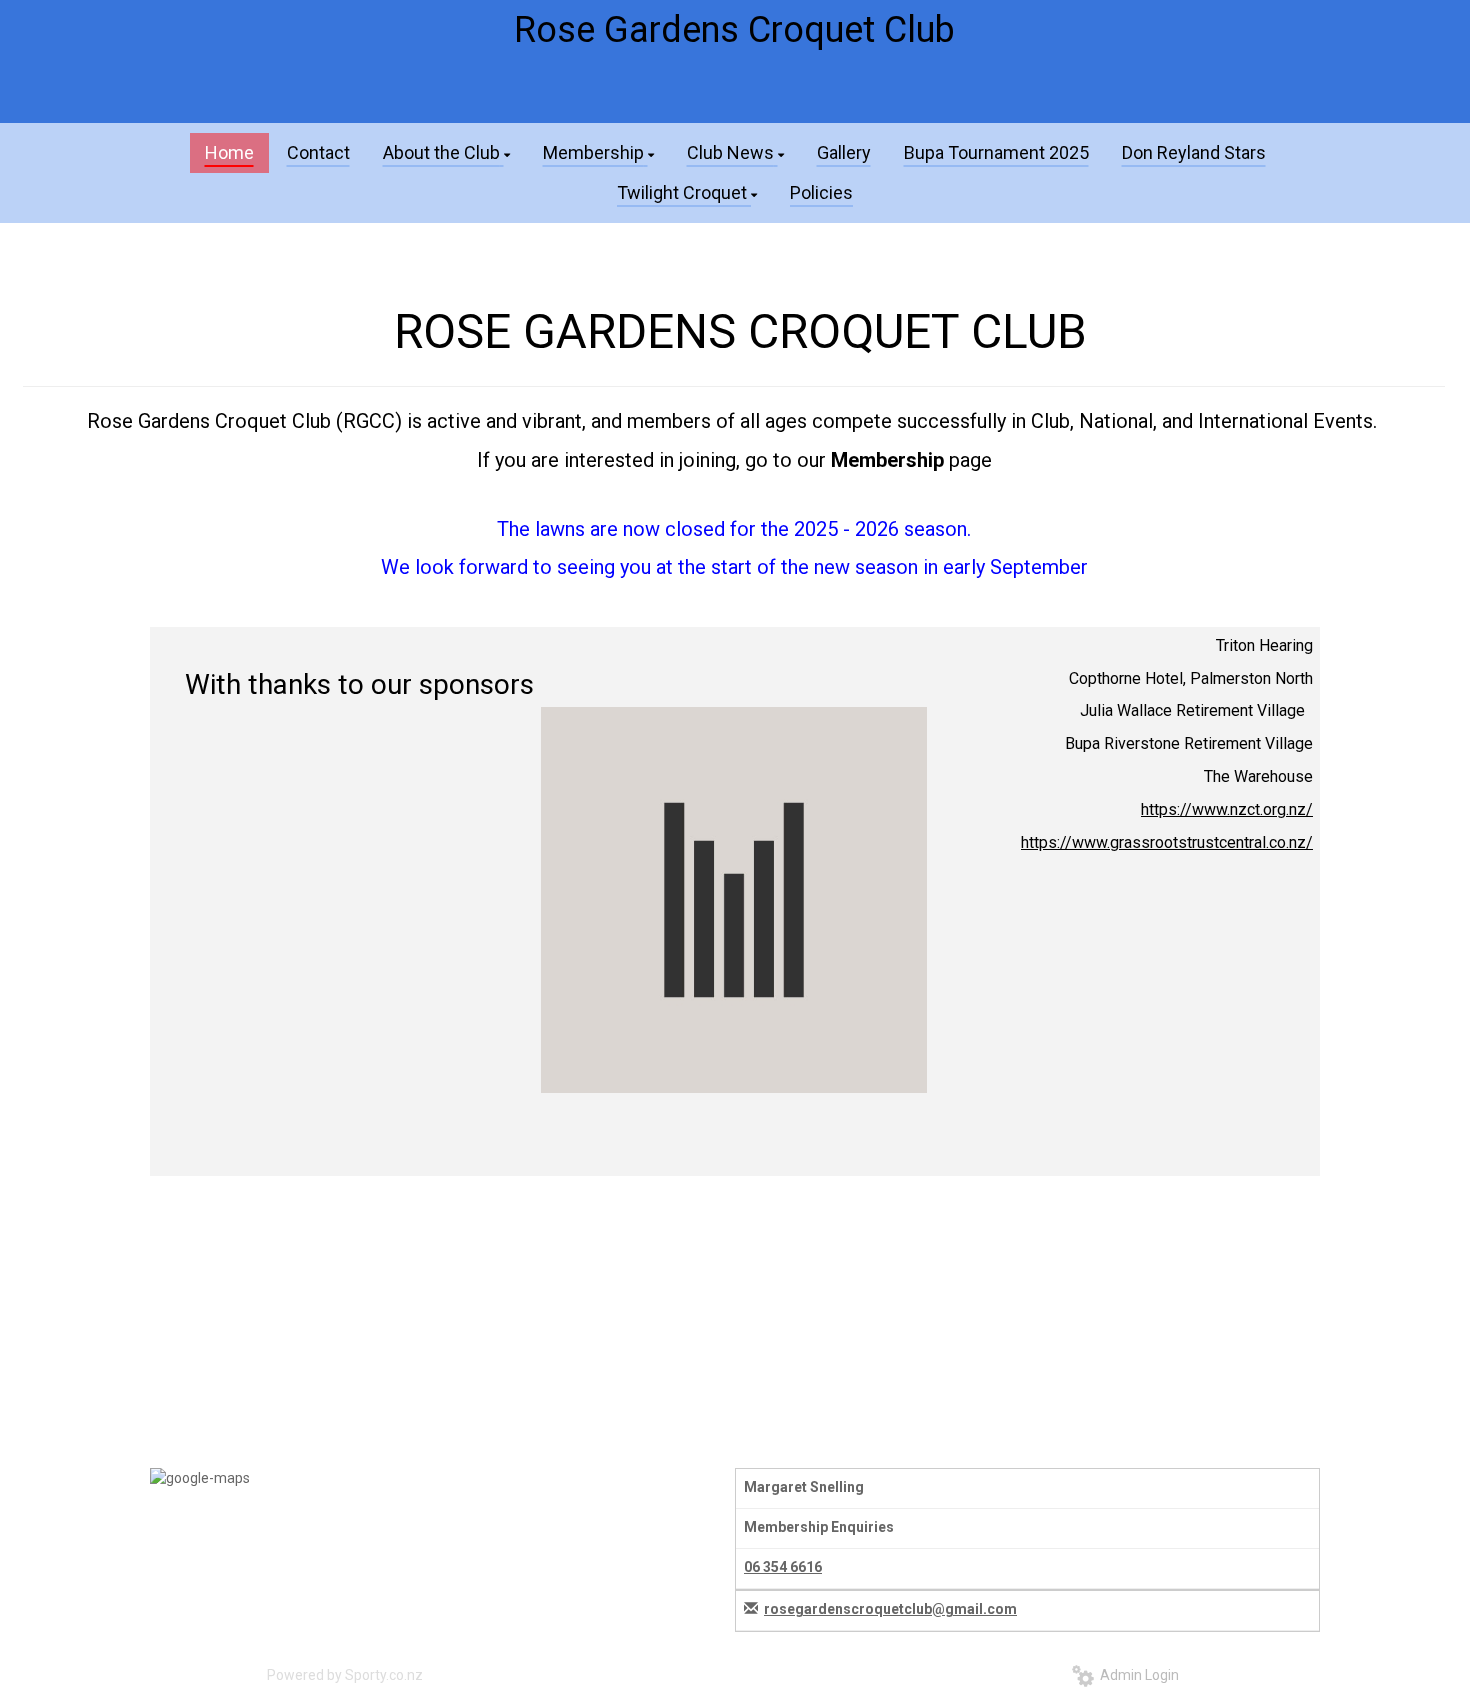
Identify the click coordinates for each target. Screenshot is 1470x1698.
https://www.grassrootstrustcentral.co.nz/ (1167, 842)
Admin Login (1136, 1675)
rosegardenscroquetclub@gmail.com (890, 1609)
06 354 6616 (783, 1567)
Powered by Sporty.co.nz (345, 1675)
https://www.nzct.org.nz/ (1227, 809)
